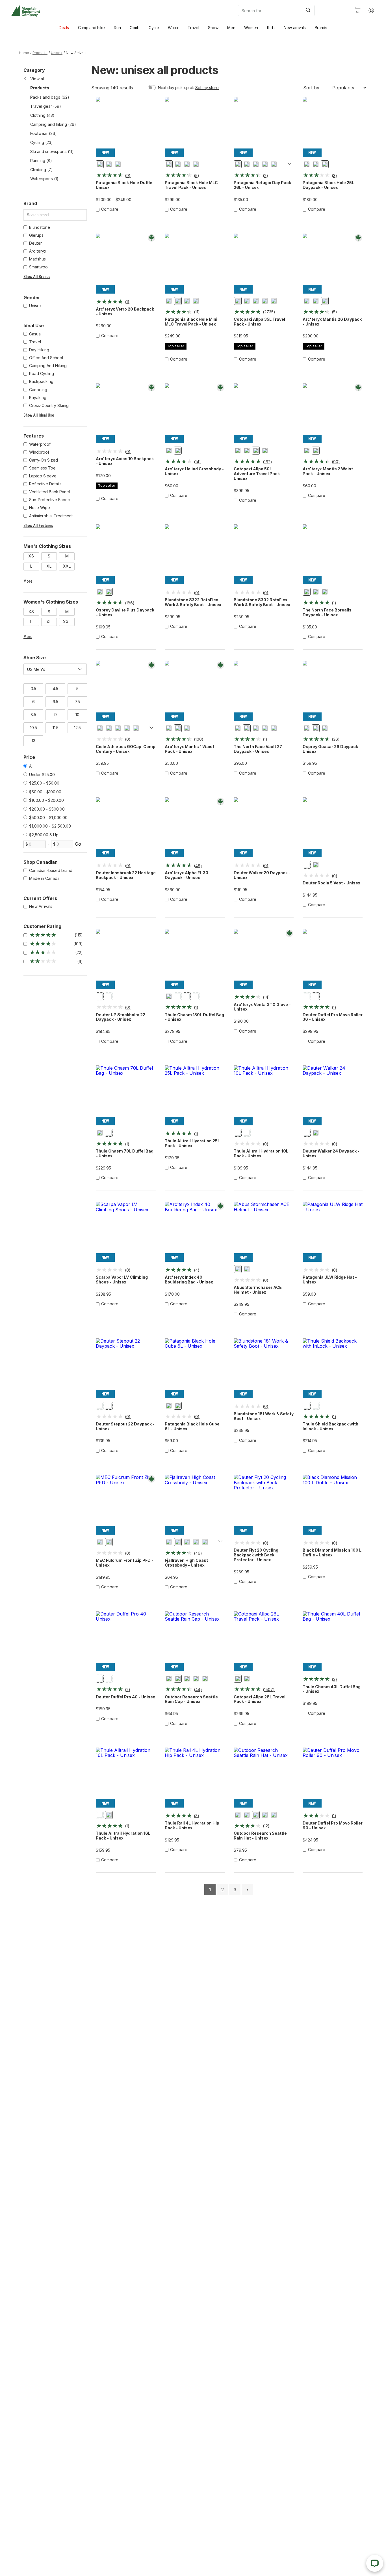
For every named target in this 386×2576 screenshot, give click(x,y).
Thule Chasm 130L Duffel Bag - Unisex (194, 1017)
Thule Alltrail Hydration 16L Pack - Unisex (123, 1836)
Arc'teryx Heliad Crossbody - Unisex (194, 471)
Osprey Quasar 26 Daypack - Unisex (332, 749)
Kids (271, 28)
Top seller (176, 346)
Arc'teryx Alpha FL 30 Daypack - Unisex (187, 875)
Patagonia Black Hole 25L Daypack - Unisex (328, 185)
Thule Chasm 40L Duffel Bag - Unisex (332, 1689)
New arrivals (295, 28)
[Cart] (358, 10)
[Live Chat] (375, 2563)
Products (40, 53)
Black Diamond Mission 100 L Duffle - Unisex (332, 1553)
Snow (213, 28)
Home (24, 53)
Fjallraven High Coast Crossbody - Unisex (186, 1563)
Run (117, 28)
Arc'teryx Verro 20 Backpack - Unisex (125, 312)
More (28, 581)
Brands (321, 28)
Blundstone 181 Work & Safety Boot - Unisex (264, 1416)
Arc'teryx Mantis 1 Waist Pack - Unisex (189, 749)
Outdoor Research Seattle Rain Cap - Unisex (191, 1699)
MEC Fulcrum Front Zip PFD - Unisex (125, 1563)
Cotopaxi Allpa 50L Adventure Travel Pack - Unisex (258, 474)
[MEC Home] (26, 11)
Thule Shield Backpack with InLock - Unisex (330, 1426)
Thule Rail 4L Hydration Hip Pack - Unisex (192, 1826)
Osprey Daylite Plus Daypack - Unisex (125, 612)
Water (173, 28)
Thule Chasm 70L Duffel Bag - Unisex (125, 1154)
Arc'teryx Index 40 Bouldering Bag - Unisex (189, 1280)
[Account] (371, 10)
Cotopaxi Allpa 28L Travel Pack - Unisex (260, 1699)
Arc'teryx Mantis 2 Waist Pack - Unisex (328, 471)
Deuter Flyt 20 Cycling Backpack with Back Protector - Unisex (256, 1555)
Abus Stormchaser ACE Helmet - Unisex (258, 1290)
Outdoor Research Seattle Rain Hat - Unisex (260, 1836)
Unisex (57, 53)
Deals (64, 28)
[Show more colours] (289, 164)
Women (251, 28)
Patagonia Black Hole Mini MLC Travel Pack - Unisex (191, 322)
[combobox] (292, 10)
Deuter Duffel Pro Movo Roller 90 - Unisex (333, 1826)
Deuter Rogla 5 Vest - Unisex (331, 883)
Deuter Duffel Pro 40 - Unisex (125, 1697)
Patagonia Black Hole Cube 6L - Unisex (192, 1426)
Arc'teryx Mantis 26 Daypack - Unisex (332, 322)
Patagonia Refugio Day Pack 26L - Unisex (262, 185)
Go (78, 844)
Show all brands (37, 277)
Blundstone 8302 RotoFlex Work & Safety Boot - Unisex (262, 602)
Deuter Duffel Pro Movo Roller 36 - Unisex (333, 1017)
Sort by (311, 88)
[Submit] (308, 10)
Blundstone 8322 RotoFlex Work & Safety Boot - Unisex (193, 602)
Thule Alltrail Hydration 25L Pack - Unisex (192, 1143)
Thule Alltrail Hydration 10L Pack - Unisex (261, 1154)
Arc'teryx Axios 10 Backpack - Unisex (125, 461)
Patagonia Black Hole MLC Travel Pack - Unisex (191, 185)
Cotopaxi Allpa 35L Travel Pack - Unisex (259, 322)
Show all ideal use (39, 415)
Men (231, 28)
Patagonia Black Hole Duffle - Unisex (125, 185)
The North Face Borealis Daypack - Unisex (327, 612)
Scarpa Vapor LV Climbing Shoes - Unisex (122, 1280)
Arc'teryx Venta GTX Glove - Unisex (262, 1007)
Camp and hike (91, 28)
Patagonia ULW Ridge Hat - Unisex (330, 1280)
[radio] (100, 164)
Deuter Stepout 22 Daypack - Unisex (125, 1426)
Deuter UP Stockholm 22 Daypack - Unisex (121, 1017)
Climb (135, 28)
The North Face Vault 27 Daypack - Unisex (258, 749)
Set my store (207, 88)
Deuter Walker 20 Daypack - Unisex (262, 875)
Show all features (38, 525)
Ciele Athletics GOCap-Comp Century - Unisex (126, 749)
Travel (193, 28)
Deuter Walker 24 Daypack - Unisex (331, 1154)
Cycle (154, 28)
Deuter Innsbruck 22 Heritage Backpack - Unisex (126, 875)
